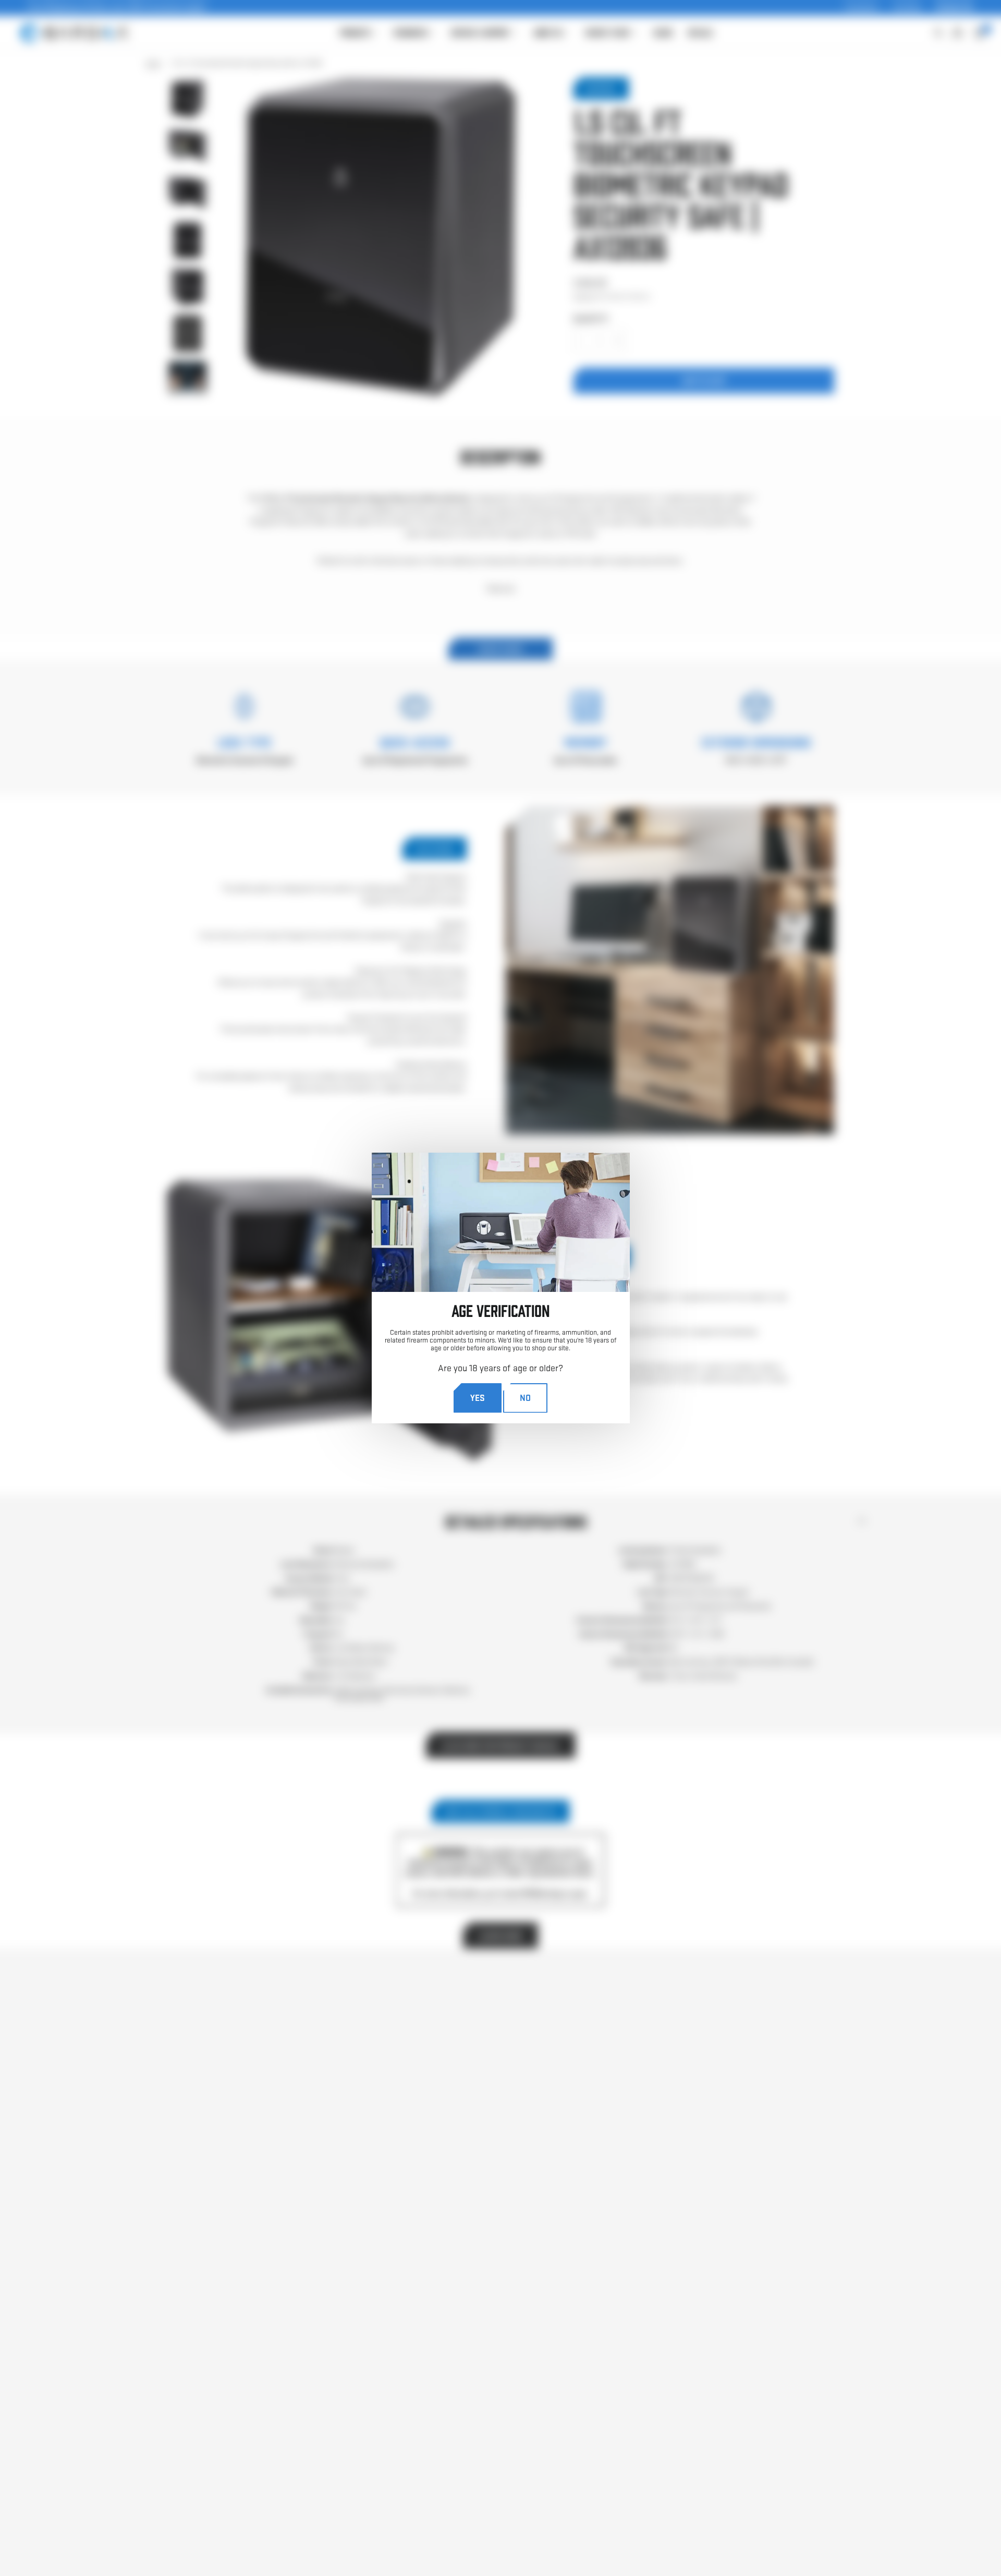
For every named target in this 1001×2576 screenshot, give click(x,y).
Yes (478, 1398)
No (525, 1398)
